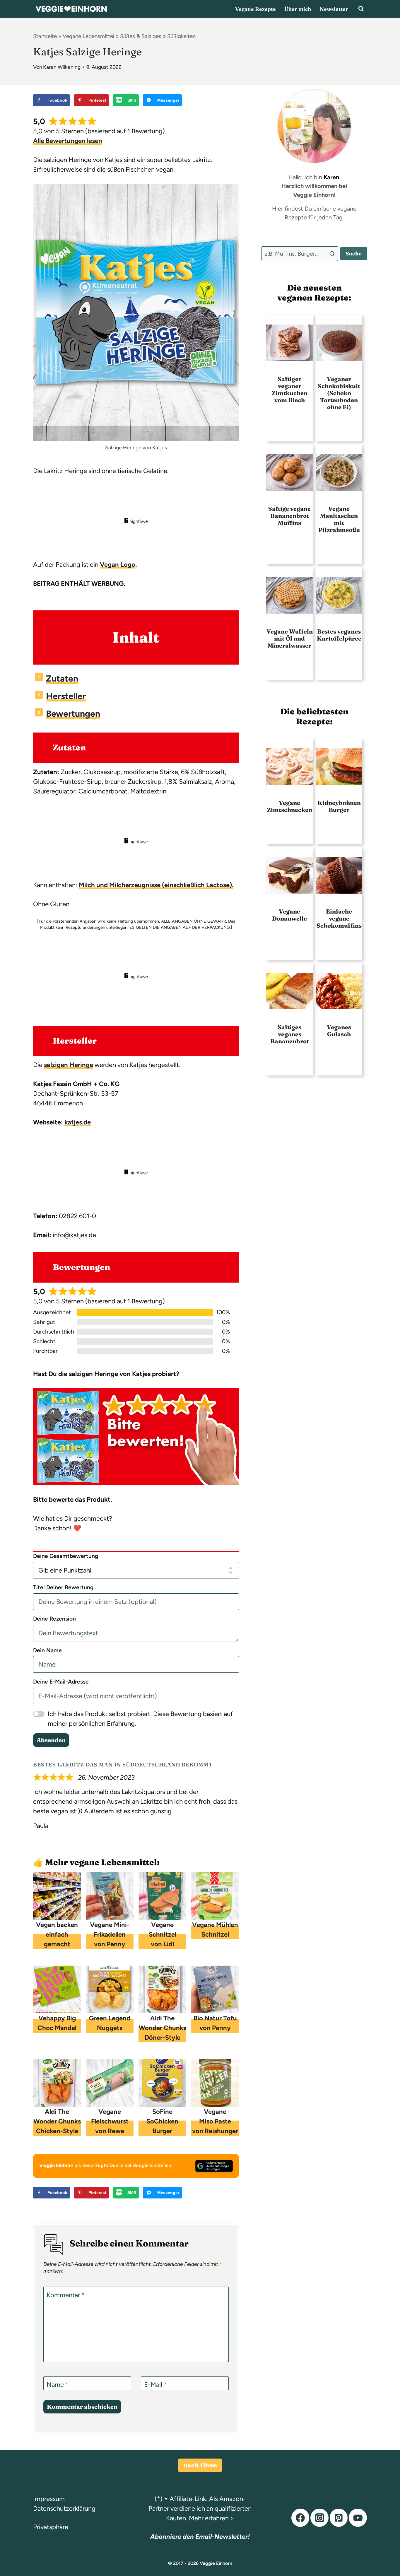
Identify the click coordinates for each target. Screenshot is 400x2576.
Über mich (298, 9)
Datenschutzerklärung (64, 2508)
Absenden (51, 1740)
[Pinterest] (339, 2518)
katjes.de (78, 1122)
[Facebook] (300, 2518)
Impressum (49, 2499)
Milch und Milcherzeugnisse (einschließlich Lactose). (156, 885)
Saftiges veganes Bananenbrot (290, 1034)
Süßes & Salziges (141, 36)
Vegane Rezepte (255, 9)
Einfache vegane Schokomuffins (339, 919)
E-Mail (155, 2385)
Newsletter (334, 9)
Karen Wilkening (62, 67)
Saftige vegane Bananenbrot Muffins (289, 516)
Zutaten (62, 678)
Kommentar (66, 2295)
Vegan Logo (118, 565)
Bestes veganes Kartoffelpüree (339, 635)
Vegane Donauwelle (289, 915)
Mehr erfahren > (212, 2518)
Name (58, 2385)
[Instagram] (319, 2518)
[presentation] (289, 343)
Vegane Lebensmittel (88, 36)
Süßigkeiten (181, 36)
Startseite (45, 36)
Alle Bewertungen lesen (68, 141)
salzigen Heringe (69, 1065)
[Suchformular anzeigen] (361, 9)
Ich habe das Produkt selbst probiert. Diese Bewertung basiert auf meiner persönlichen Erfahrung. (140, 1719)
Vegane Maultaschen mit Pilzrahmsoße (339, 519)
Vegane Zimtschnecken (290, 806)
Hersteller (66, 696)
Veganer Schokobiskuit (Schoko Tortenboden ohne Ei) (339, 393)
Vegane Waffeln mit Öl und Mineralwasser (290, 639)
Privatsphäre (51, 2527)
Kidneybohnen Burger (339, 806)
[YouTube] (358, 2518)
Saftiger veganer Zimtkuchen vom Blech (290, 390)
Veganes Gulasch (339, 1031)
